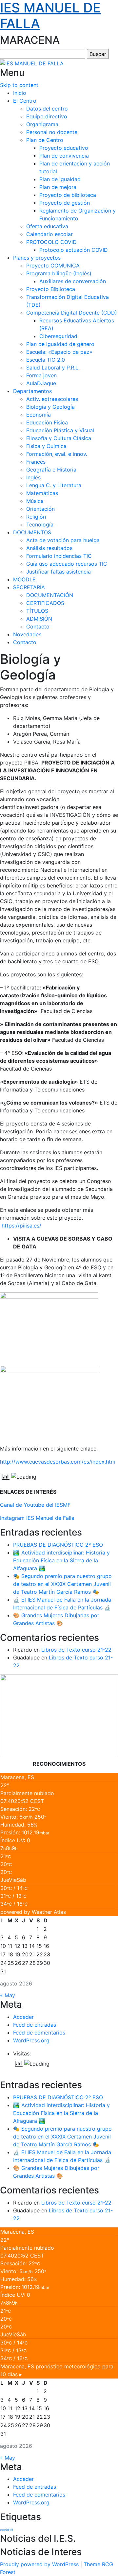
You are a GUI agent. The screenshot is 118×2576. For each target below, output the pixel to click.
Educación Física (47, 422)
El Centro (25, 101)
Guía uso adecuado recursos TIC (67, 564)
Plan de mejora (58, 187)
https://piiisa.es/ (21, 1226)
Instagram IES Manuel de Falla (37, 1518)
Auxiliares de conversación (73, 281)
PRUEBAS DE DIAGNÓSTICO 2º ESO (58, 1545)
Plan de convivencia (64, 156)
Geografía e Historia (51, 470)
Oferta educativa (47, 226)
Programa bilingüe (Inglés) (59, 273)
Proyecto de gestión (65, 203)
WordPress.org (31, 2040)
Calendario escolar (49, 234)
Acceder (23, 2017)
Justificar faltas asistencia (59, 572)
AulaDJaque (41, 383)
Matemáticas (42, 493)
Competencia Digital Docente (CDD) (72, 313)
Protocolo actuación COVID (74, 250)
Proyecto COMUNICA (53, 266)
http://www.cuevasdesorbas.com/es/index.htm (58, 1462)
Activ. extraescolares (52, 399)
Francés (36, 462)
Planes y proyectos (37, 258)
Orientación (40, 509)
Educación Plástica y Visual (60, 430)
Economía (39, 415)
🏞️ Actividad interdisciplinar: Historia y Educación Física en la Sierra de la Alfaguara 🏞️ (61, 1560)
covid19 (7, 2530)
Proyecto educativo (64, 148)
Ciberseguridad (58, 336)
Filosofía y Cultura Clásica (59, 438)
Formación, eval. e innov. (57, 454)
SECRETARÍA (29, 587)
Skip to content (19, 85)
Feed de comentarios (39, 2033)
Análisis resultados (49, 548)
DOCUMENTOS (32, 532)
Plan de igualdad (60, 179)
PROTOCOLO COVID (51, 242)
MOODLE (24, 579)
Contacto (38, 627)
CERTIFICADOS (45, 603)
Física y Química (46, 446)
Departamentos (32, 391)
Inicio (20, 93)
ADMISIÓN (39, 619)
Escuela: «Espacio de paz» (59, 352)
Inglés (33, 477)
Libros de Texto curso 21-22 (76, 1650)
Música (35, 501)
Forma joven (41, 375)
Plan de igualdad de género (60, 344)
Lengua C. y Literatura (54, 485)
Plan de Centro (45, 140)
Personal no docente (52, 132)
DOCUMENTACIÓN (50, 595)
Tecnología (40, 524)
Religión (36, 517)
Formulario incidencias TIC (59, 556)
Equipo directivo (47, 116)
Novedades (27, 634)
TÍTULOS (37, 611)
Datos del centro (47, 109)
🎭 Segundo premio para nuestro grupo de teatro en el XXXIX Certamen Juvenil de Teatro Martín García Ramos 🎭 (62, 1584)
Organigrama (42, 124)
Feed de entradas (35, 2025)
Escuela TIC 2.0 (46, 360)
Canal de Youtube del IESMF (35, 1505)
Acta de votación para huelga (63, 540)
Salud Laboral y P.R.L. (53, 368)
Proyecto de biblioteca (68, 195)
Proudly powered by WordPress (39, 2564)
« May (8, 1995)
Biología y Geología (50, 407)
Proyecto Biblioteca (51, 289)
